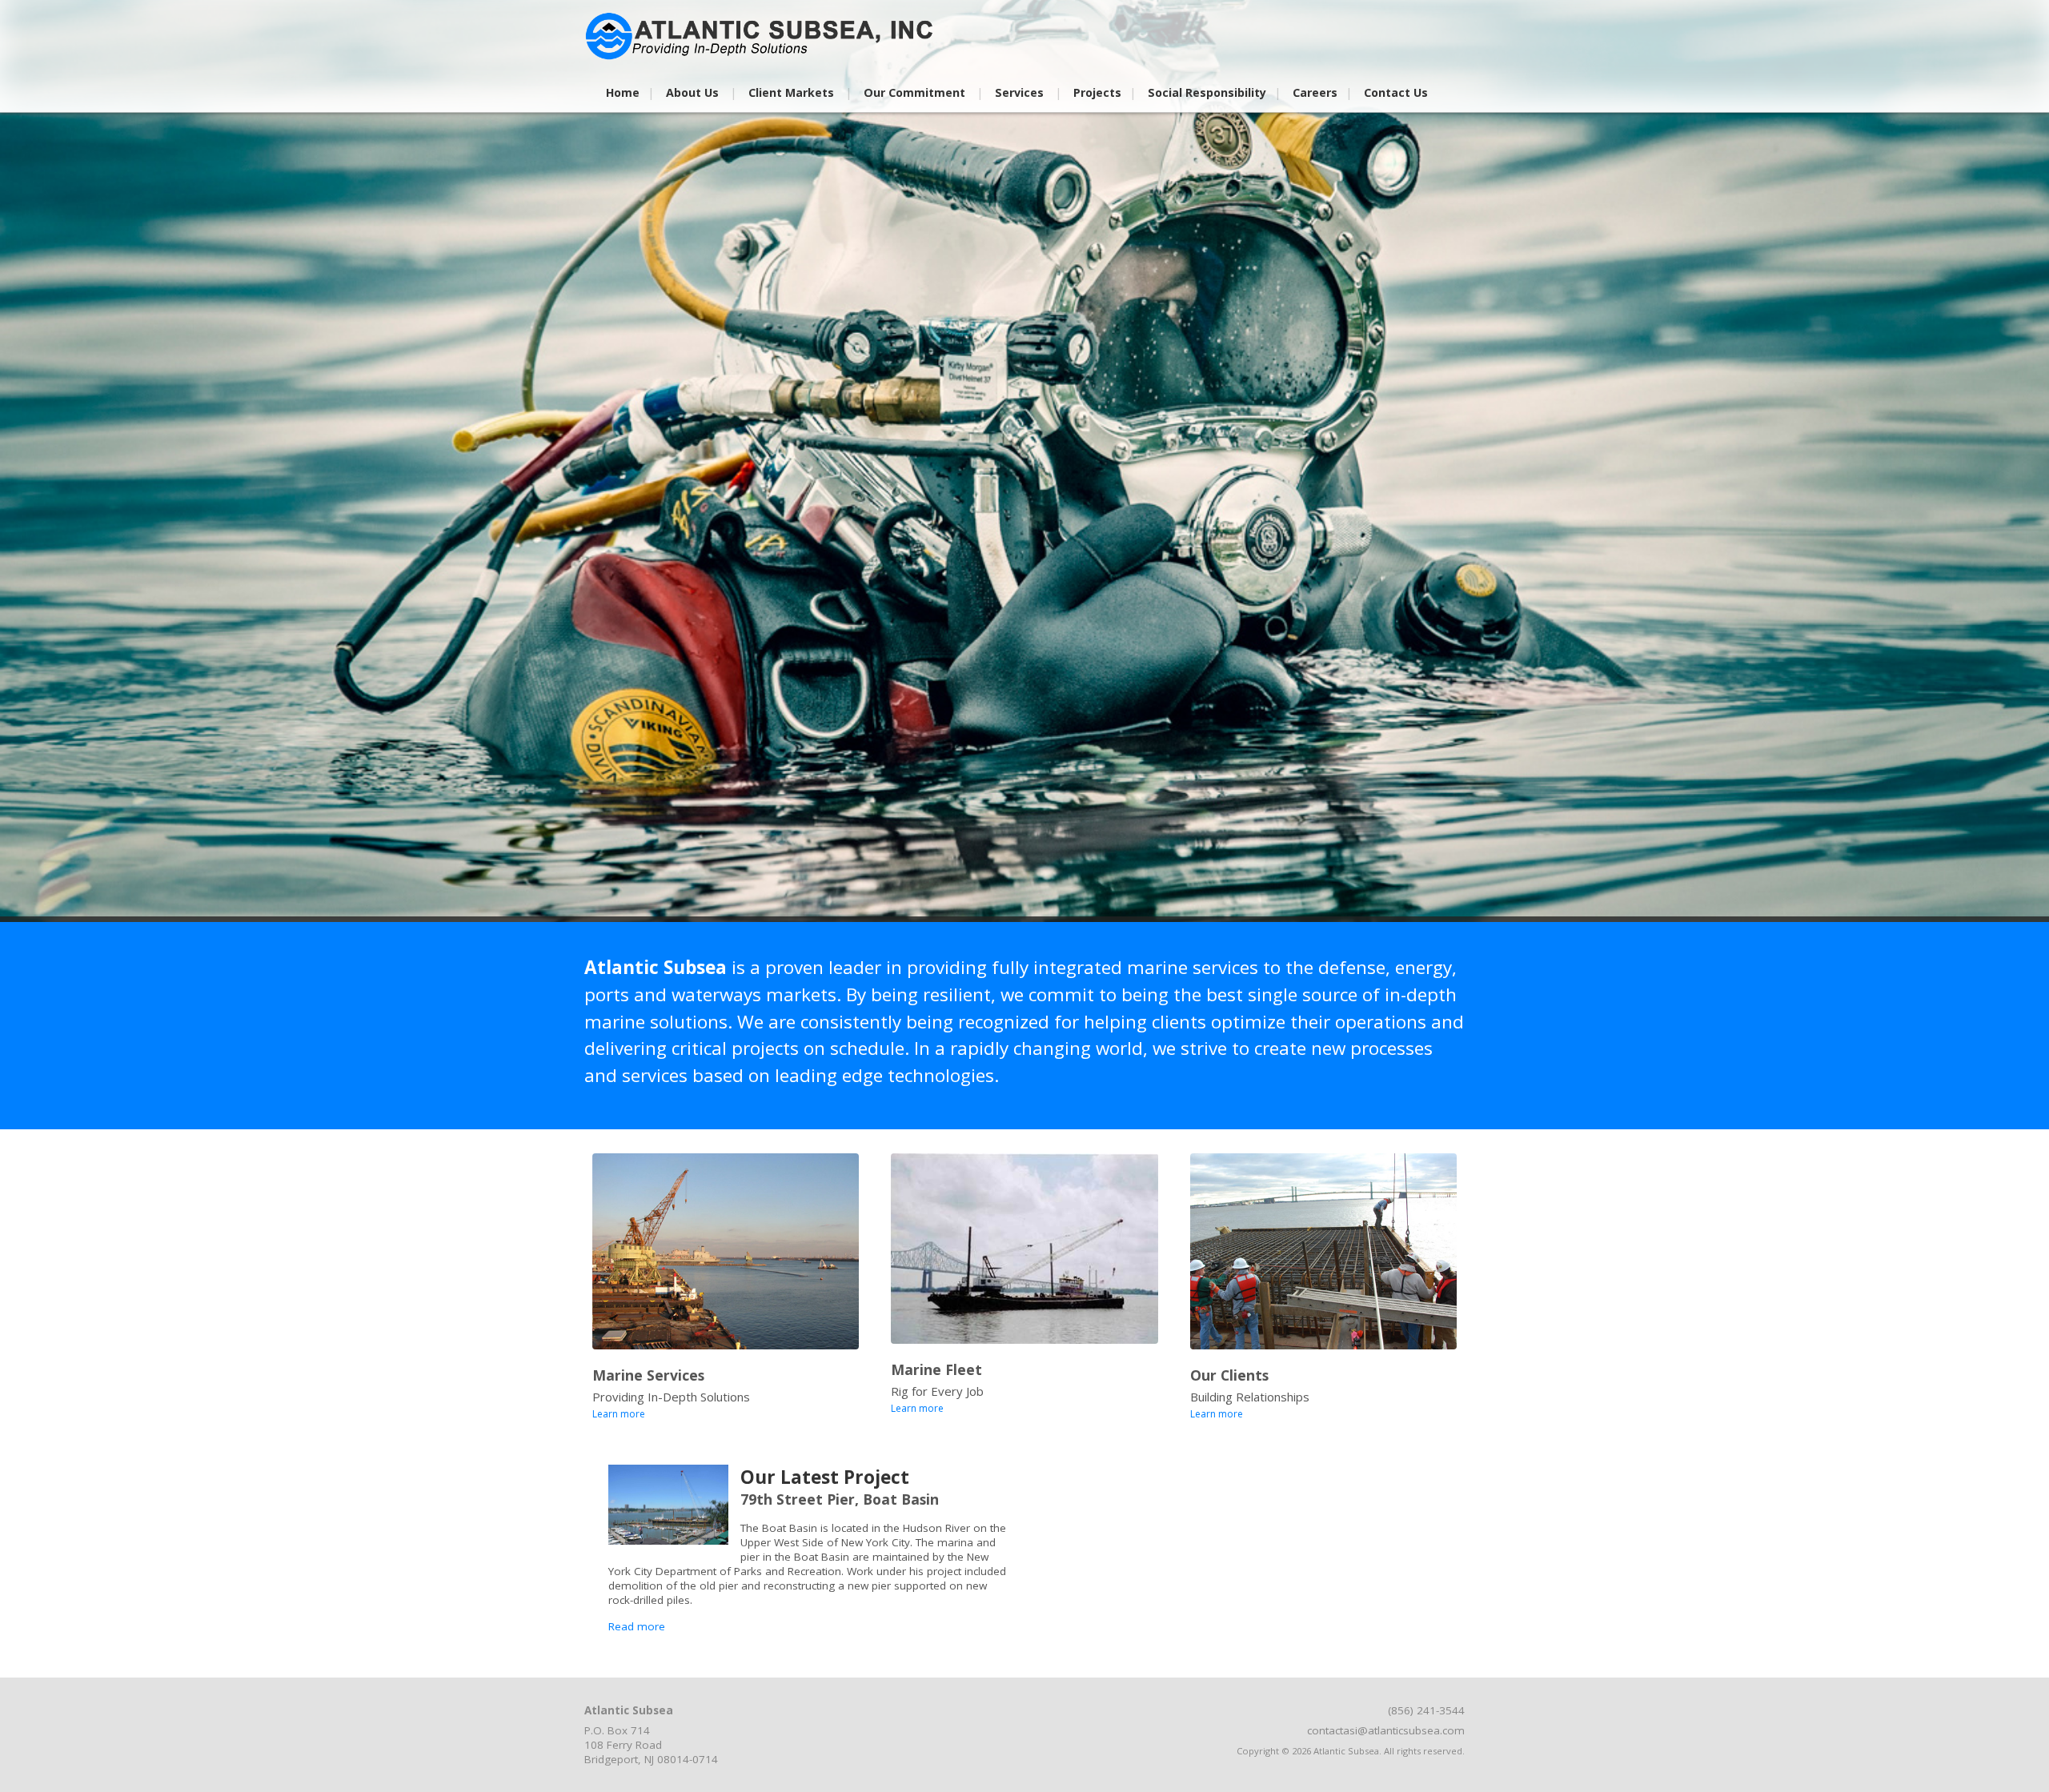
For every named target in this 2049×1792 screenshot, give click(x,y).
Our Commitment (914, 92)
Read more (637, 1626)
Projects (1097, 92)
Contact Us (1396, 92)
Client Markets (791, 92)
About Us (692, 92)
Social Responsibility (1207, 92)
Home (623, 92)
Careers (1315, 92)
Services (1019, 92)
